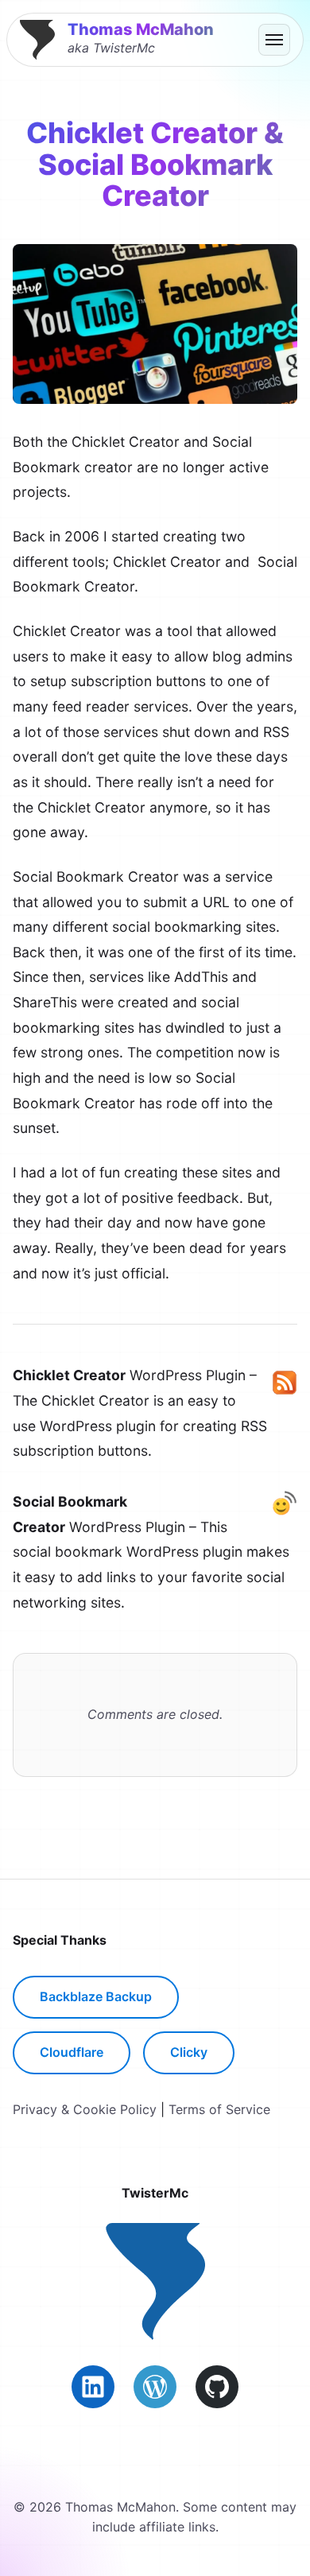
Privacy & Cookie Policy (85, 2109)
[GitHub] (217, 2387)
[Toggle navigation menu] (274, 40)
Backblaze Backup (96, 1996)
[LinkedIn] (93, 2387)
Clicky (189, 2052)
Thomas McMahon (141, 29)
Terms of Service (219, 2109)
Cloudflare (72, 2052)
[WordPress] (155, 2387)
